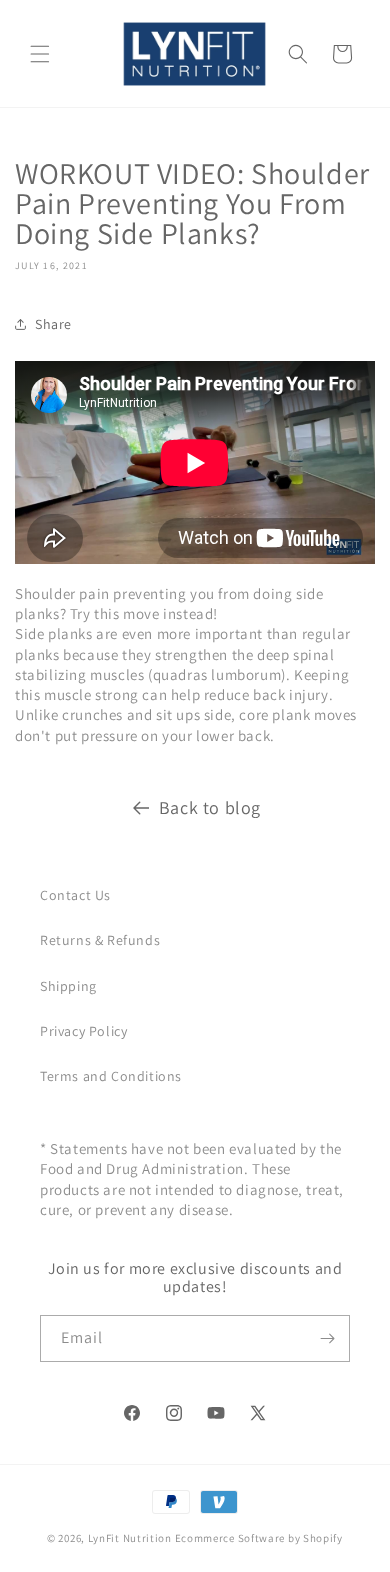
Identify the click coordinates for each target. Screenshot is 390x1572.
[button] (40, 54)
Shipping (68, 986)
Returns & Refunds (100, 940)
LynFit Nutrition (130, 1538)
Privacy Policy (83, 1031)
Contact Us (75, 895)
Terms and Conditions (111, 1076)
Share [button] (53, 324)
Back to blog (210, 807)
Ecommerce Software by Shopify (259, 1538)
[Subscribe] (327, 1338)
